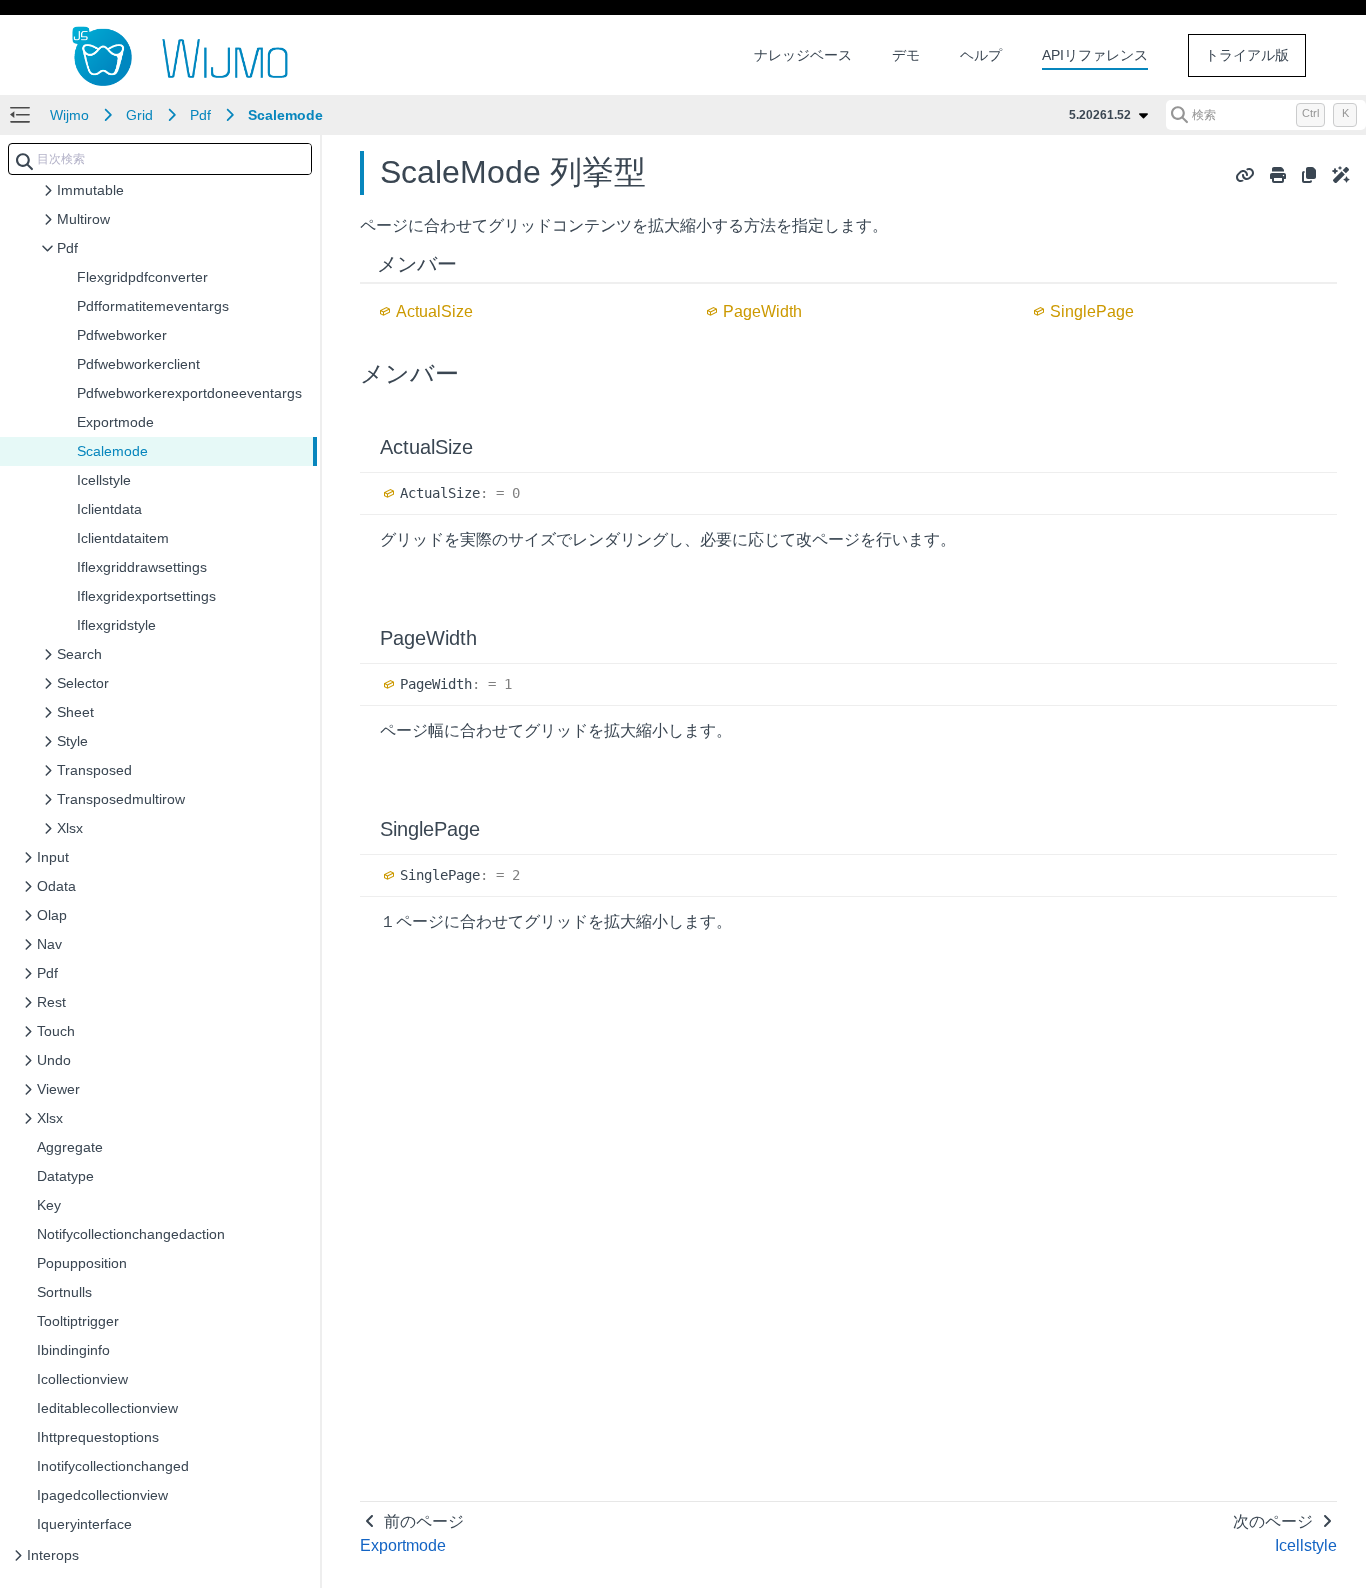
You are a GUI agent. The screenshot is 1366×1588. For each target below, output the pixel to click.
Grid (139, 115)
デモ (906, 55)
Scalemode (285, 115)
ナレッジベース (803, 55)
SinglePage (1092, 311)
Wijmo (69, 115)
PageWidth (762, 311)
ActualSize (434, 311)
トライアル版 (1247, 55)
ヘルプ (981, 55)
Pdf (200, 115)
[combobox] (160, 159)
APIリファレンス (1095, 55)
